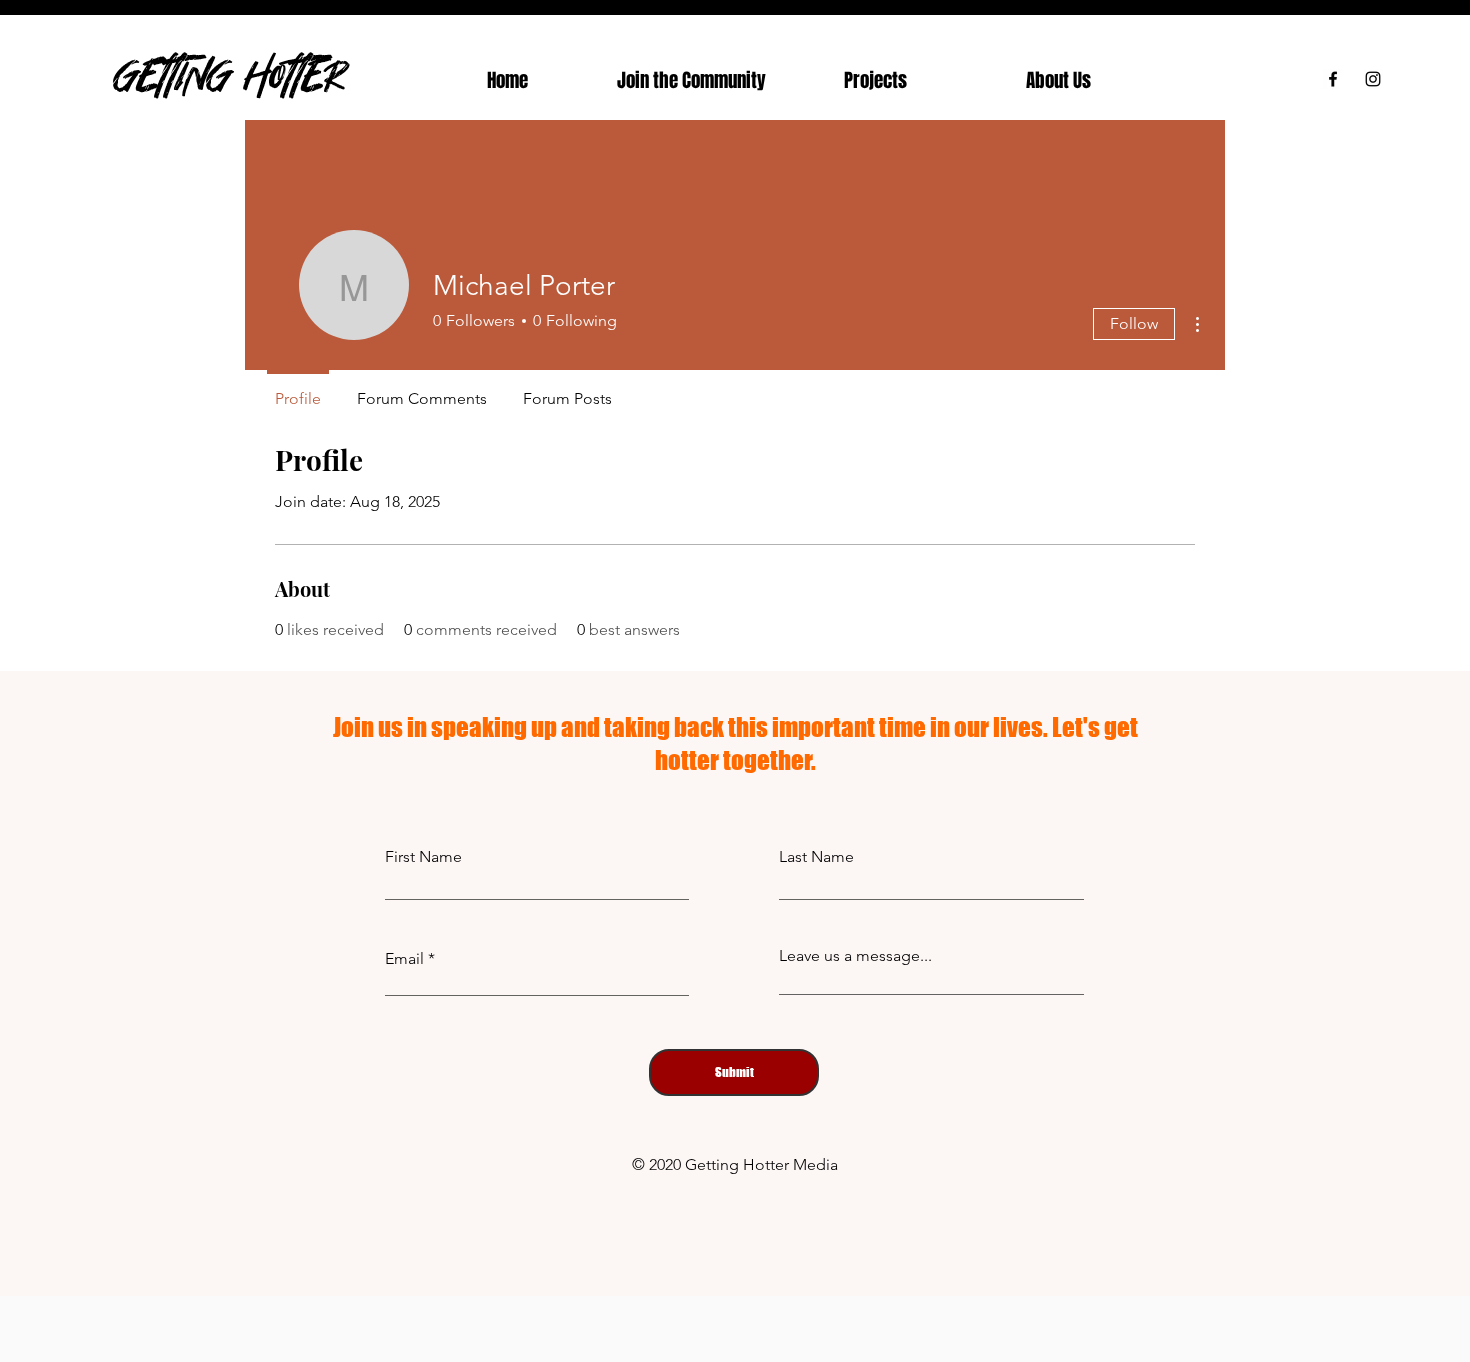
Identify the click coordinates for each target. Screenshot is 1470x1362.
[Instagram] (1373, 79)
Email (404, 959)
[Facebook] (1333, 79)
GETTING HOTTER (230, 74)
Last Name (816, 857)
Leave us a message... (855, 956)
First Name (423, 857)
